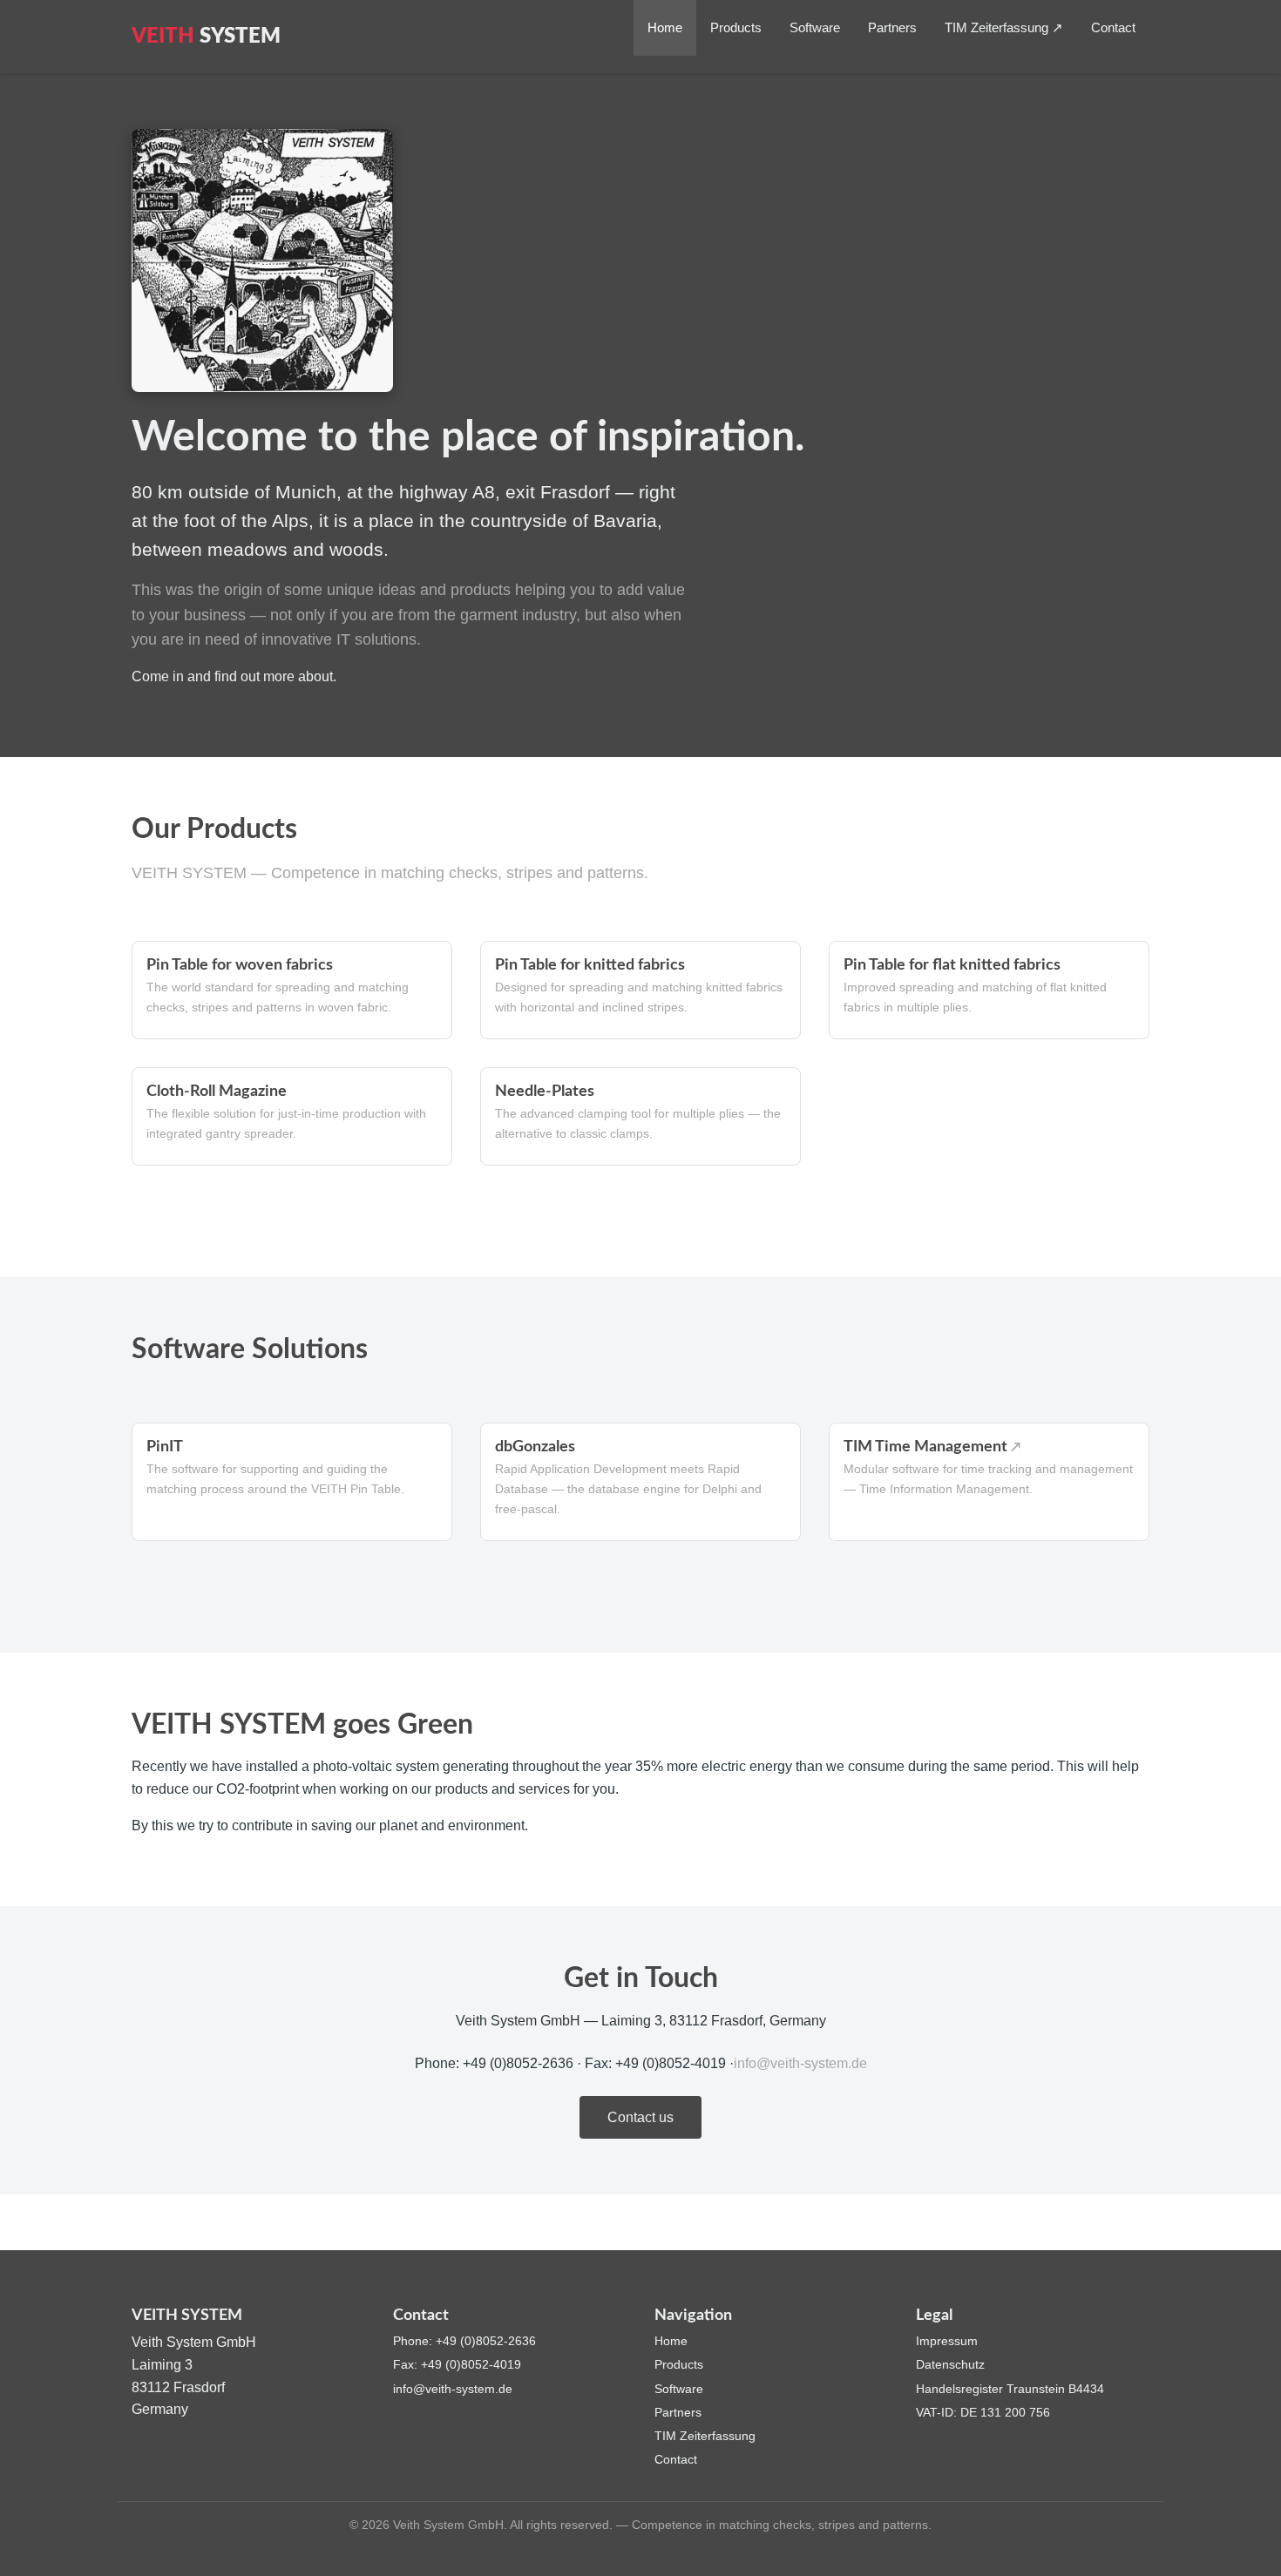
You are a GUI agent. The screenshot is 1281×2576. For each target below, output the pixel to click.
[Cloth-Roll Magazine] (292, 1116)
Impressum (947, 2341)
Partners (892, 27)
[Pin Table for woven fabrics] (292, 990)
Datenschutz (950, 2364)
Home (665, 27)
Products (736, 27)
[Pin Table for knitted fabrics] (640, 990)
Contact (1113, 27)
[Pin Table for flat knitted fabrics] (989, 990)
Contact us (640, 2117)
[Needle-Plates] (640, 1116)
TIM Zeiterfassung (705, 2436)
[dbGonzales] (640, 1482)
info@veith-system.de (800, 2063)
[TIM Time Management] (989, 1482)
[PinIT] (292, 1482)
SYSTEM (206, 37)
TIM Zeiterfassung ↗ (1004, 27)
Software (815, 27)
